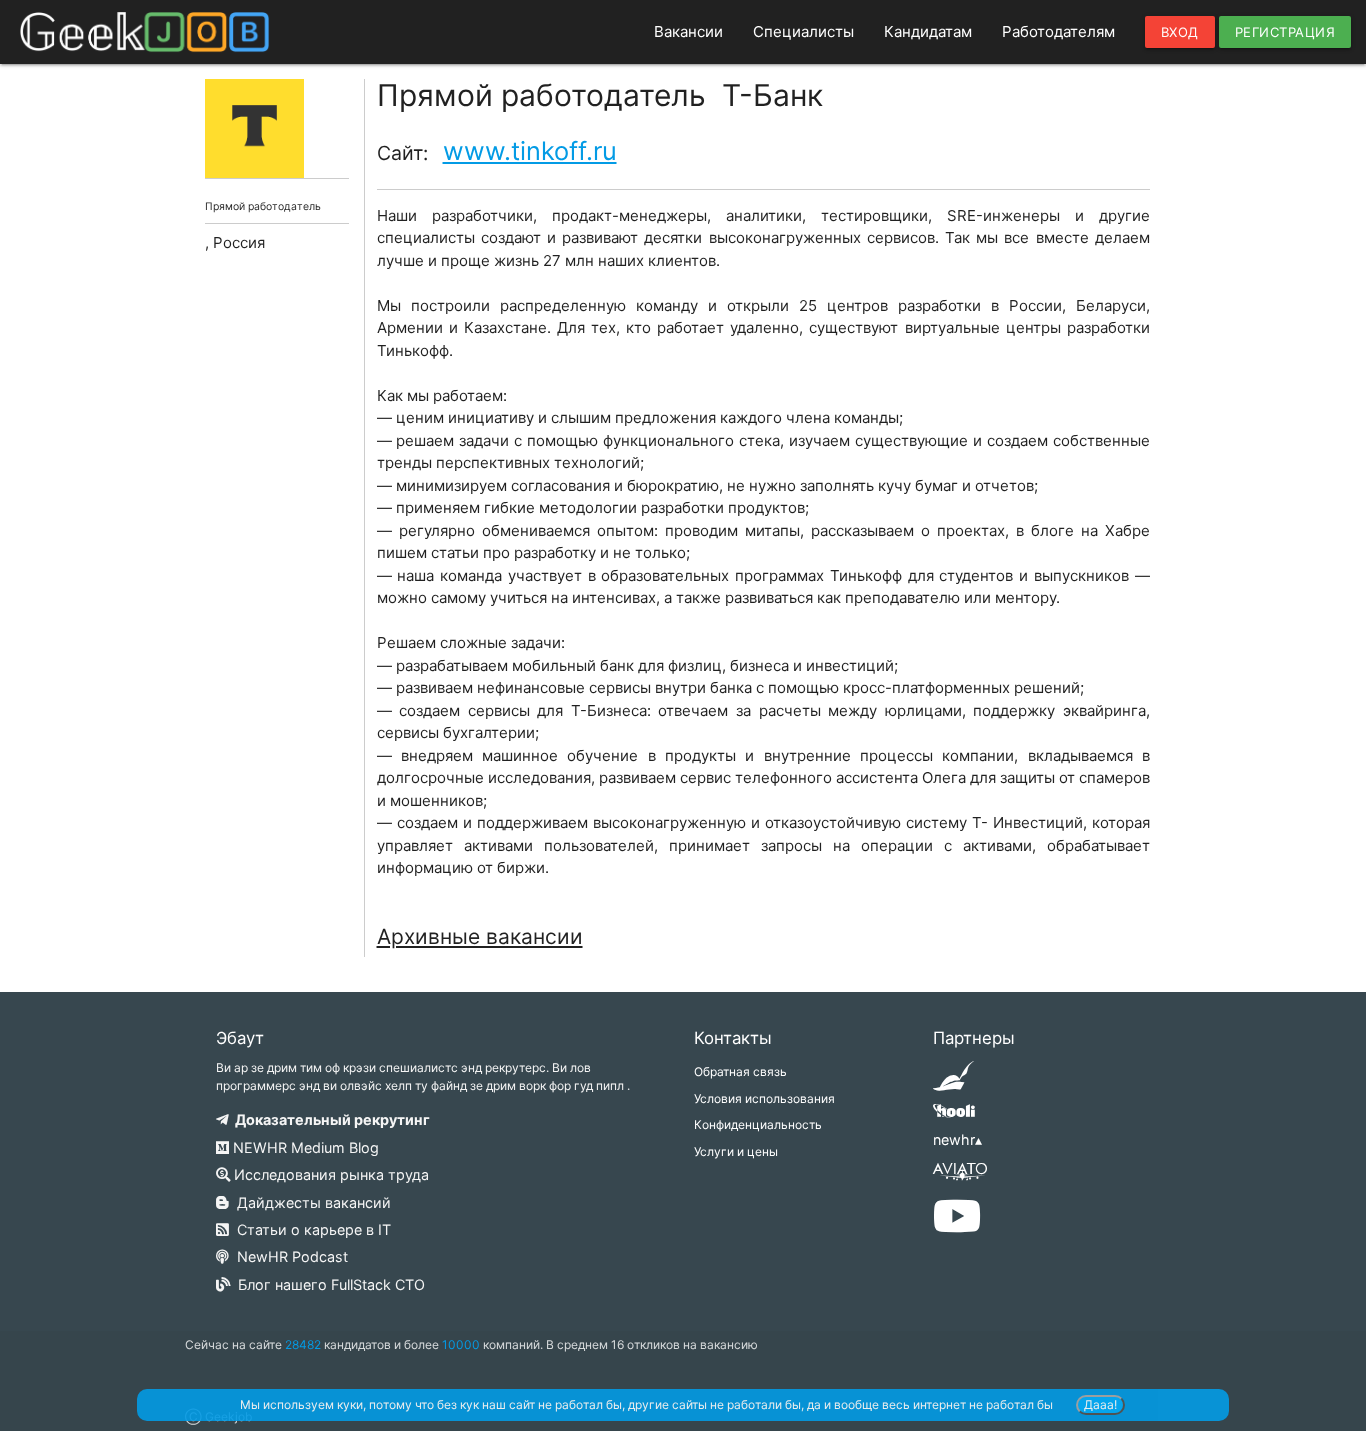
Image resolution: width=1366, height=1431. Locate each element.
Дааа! (1100, 1404)
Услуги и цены (736, 1151)
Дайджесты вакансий (310, 1202)
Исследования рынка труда (329, 1174)
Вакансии (688, 31)
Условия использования (764, 1098)
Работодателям (1058, 31)
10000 (461, 1344)
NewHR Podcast (288, 1256)
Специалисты (803, 31)
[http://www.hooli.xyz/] (953, 1117)
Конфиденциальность (758, 1124)
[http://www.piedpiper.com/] (953, 1082)
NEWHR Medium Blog (304, 1147)
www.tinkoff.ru (530, 150)
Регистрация (1285, 32)
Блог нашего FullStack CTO (327, 1284)
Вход (1180, 32)
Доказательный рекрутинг (329, 1119)
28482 (303, 1344)
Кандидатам (928, 31)
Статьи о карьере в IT (310, 1229)
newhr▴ (957, 1139)
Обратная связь (740, 1071)
